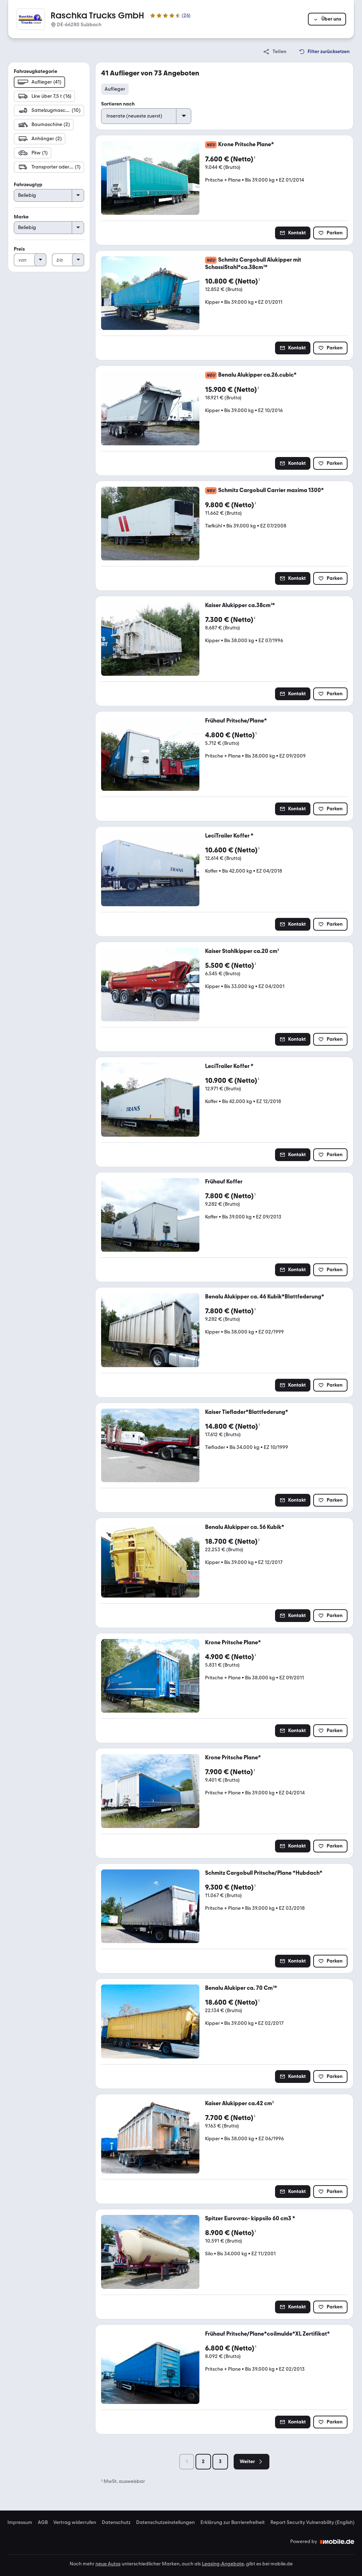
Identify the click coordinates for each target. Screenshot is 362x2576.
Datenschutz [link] (116, 2523)
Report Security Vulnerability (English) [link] (313, 2523)
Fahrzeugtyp (28, 185)
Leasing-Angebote (223, 2564)
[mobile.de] (337, 2542)
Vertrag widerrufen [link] (75, 2523)
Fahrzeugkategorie (36, 71)
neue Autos (108, 2564)
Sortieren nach (118, 104)
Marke (21, 217)
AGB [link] (43, 2523)
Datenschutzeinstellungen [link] (165, 2523)
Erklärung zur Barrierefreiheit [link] (233, 2523)
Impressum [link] (20, 2523)
